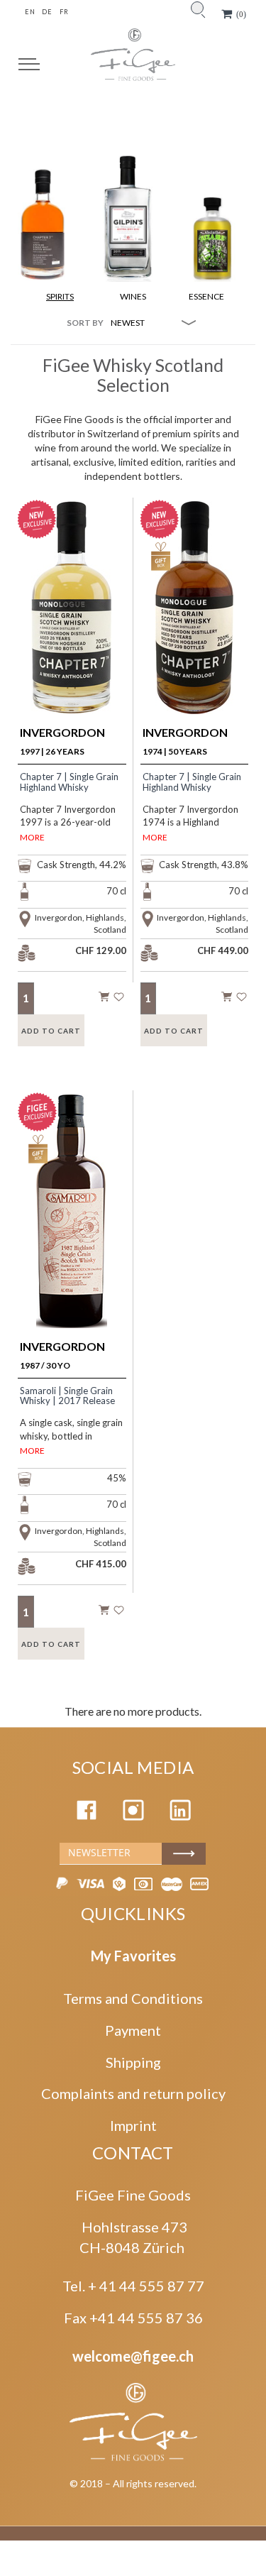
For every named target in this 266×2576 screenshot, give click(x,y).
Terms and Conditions (133, 1998)
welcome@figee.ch (133, 2356)
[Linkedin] (180, 1815)
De (47, 12)
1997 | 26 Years (62, 741)
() (241, 14)
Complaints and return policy (133, 2093)
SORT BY (85, 323)
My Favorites (133, 1956)
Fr (64, 12)
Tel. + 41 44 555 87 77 (133, 2286)
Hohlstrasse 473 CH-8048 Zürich (133, 2237)
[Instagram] (133, 1815)
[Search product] (197, 8)
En (30, 12)
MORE (32, 837)
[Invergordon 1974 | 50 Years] (194, 632)
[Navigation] (29, 64)
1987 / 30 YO (62, 1355)
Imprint (133, 2125)
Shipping (133, 2062)
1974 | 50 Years (185, 741)
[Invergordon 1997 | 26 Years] (72, 632)
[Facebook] (87, 1815)
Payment (133, 2030)
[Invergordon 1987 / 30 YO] (72, 1230)
